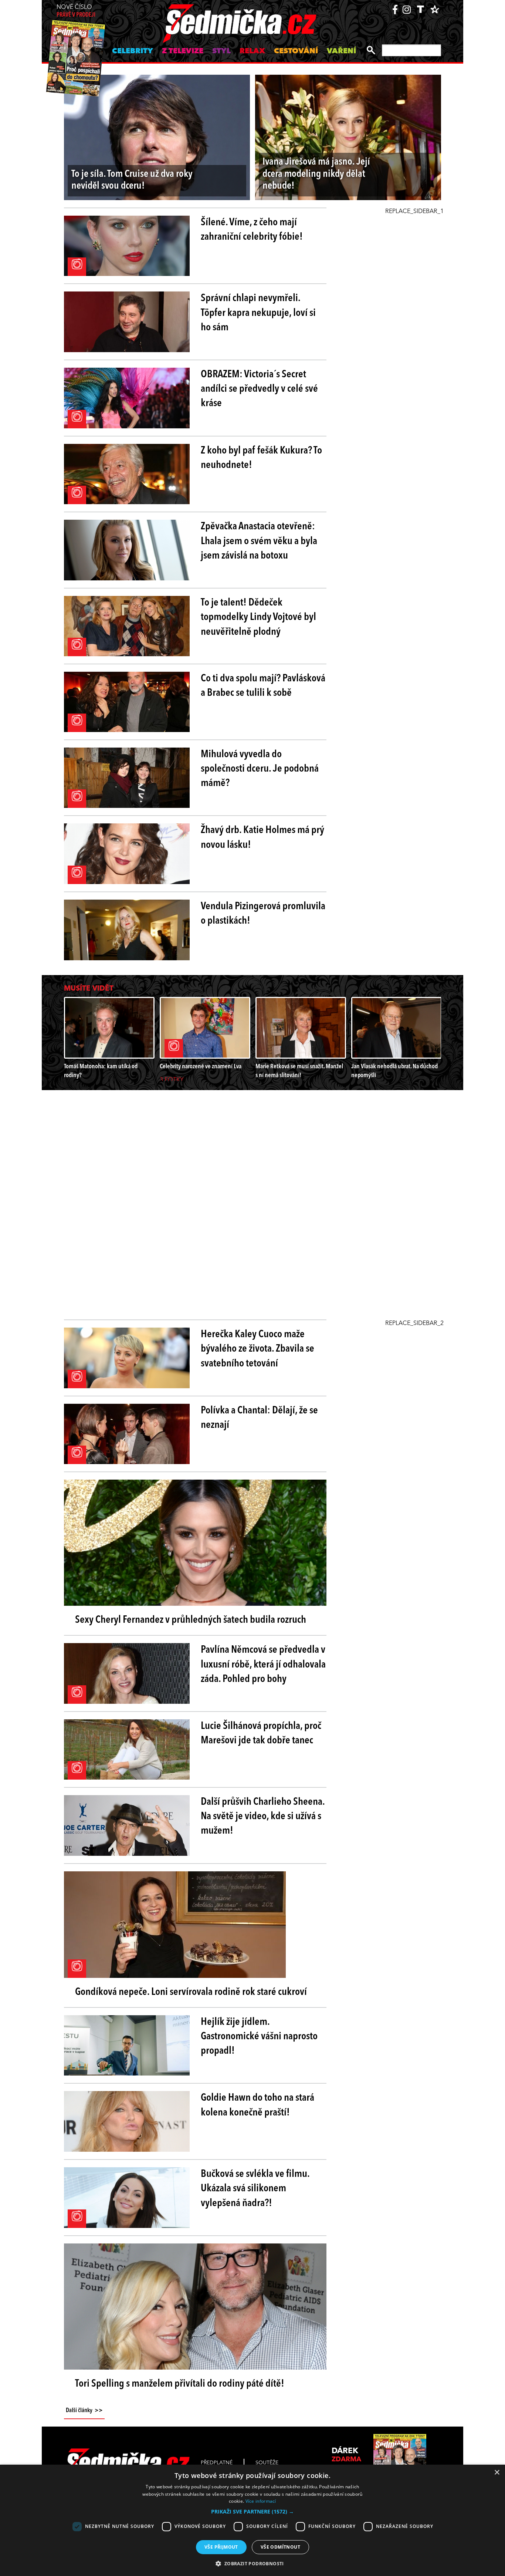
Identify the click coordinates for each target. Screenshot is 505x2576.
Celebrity (133, 51)
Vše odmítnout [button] (280, 2547)
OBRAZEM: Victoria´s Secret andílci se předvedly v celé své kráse (259, 389)
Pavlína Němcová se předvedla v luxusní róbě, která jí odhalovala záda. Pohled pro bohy (263, 1665)
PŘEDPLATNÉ (217, 2463)
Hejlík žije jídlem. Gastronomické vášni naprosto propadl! (259, 2037)
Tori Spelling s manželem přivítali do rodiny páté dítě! (180, 2384)
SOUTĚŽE (267, 2463)
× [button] (497, 2473)
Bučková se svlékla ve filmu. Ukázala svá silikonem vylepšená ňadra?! (255, 2189)
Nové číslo (76, 11)
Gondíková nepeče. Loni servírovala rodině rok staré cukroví (191, 1992)
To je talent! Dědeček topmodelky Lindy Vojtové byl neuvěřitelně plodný (258, 617)
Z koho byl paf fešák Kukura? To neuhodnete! (261, 458)
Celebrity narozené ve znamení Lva (201, 1067)
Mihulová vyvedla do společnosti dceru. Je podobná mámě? (260, 769)
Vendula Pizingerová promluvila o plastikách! (263, 914)
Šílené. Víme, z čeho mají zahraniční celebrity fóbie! (252, 230)
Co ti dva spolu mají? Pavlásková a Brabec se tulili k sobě (263, 686)
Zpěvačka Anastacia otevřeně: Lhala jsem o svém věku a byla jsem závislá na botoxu (259, 541)
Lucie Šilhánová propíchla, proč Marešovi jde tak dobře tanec (261, 1734)
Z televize (183, 51)
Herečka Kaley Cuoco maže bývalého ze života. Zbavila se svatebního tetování (257, 1349)
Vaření (341, 51)
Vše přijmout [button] (221, 2547)
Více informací (261, 2501)
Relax (252, 51)
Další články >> (84, 2411)
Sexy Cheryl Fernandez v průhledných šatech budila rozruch (191, 1620)
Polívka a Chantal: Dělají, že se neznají (259, 1418)
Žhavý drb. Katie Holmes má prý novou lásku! (262, 838)
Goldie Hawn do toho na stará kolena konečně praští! (257, 2105)
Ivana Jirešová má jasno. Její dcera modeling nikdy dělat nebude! (316, 174)
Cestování (296, 51)
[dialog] (253, 2520)
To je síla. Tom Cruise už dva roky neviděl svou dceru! (132, 180)
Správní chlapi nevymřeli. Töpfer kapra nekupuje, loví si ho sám (258, 313)
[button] (253, 2512)
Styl (221, 51)
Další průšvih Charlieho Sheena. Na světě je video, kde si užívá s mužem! (263, 1817)
